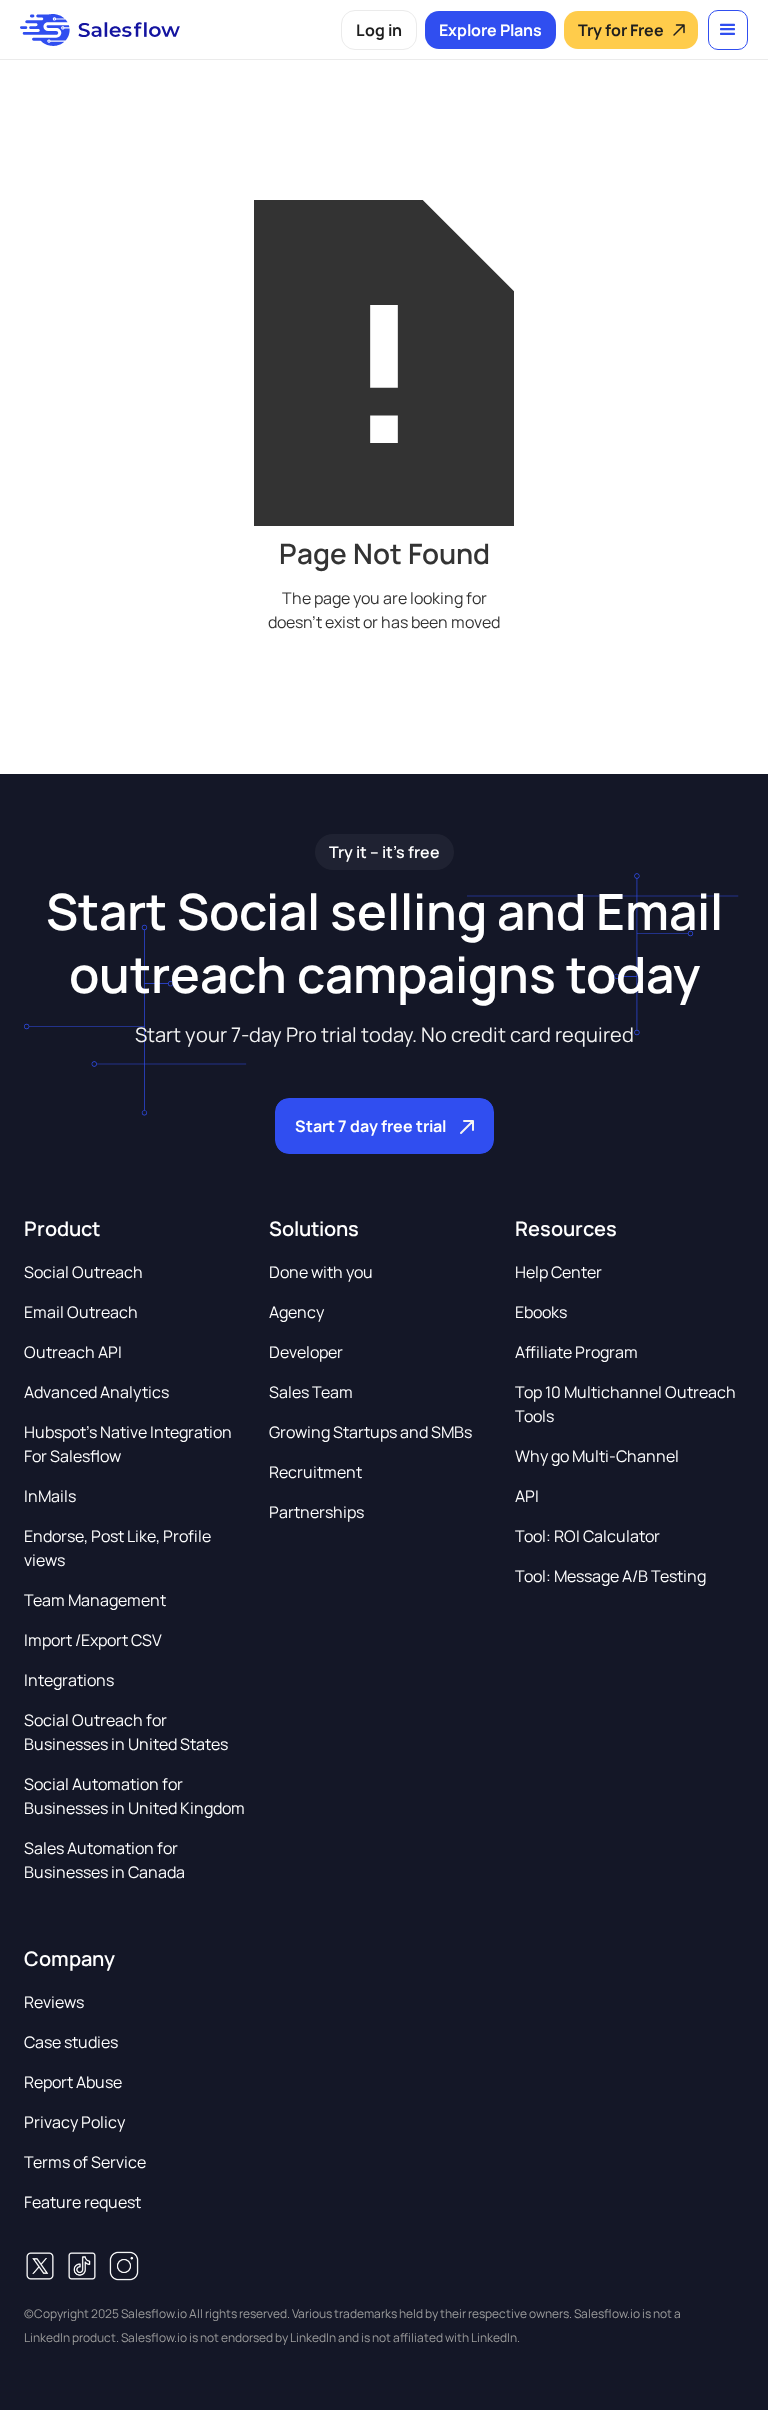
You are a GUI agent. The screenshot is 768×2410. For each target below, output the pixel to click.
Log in (379, 30)
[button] (728, 30)
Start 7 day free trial (370, 1126)
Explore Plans (490, 30)
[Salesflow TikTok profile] (82, 2266)
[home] (100, 30)
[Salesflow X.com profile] (40, 2266)
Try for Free (621, 30)
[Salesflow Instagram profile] (124, 2266)
